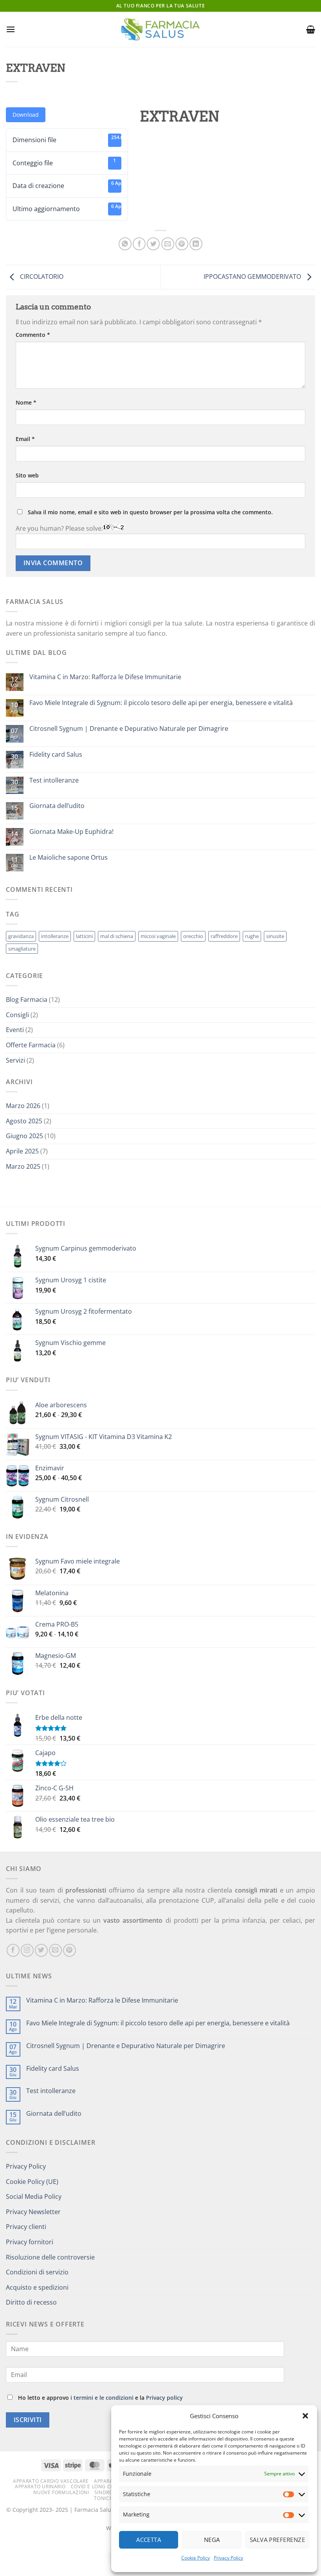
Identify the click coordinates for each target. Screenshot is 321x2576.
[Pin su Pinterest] (182, 244)
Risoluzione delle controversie (50, 2257)
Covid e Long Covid (97, 2487)
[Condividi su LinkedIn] (196, 244)
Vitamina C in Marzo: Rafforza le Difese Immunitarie (105, 677)
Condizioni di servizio (37, 2272)
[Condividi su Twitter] (153, 244)
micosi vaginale (158, 936)
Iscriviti (28, 2420)
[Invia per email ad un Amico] (168, 244)
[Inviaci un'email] (55, 1950)
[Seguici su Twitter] (41, 1950)
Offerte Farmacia (31, 1045)
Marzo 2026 (23, 1106)
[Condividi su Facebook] (139, 244)
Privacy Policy (228, 2558)
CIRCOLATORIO (41, 277)
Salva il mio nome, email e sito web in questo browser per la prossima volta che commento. (150, 512)
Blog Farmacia (27, 1000)
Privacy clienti (26, 2227)
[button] (305, 2416)
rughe (252, 936)
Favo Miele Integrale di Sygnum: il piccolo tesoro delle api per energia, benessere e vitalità (161, 703)
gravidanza (21, 936)
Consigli (17, 1015)
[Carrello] (311, 29)
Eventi (15, 1030)
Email (25, 439)
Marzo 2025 (23, 1166)
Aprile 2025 (22, 1151)
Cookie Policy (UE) (32, 2182)
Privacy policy (164, 2398)
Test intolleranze (54, 780)
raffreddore (224, 936)
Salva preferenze (277, 2540)
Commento (33, 335)
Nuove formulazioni (61, 2492)
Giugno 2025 (24, 1136)
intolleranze (55, 936)
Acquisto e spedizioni (37, 2287)
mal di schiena (117, 936)
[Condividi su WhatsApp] (125, 244)
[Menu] (11, 29)
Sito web (27, 475)
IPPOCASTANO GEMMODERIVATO (253, 277)
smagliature (22, 949)
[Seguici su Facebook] (13, 1950)
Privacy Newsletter (33, 2212)
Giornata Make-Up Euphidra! (71, 832)
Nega (212, 2540)
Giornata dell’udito (57, 806)
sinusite (275, 936)
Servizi (15, 1060)
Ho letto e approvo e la (100, 2398)
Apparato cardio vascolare (51, 2481)
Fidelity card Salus (56, 755)
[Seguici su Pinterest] (69, 1950)
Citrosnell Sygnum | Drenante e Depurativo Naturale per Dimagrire (129, 729)
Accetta (149, 2540)
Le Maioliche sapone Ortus (69, 858)
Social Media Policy (34, 2196)
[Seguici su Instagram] (27, 1950)
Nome (26, 402)
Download (26, 115)
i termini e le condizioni (102, 2398)
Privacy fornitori (30, 2242)
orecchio (193, 936)
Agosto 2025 (24, 1121)
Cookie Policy (196, 2558)
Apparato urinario (40, 2487)
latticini (84, 936)
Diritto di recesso (31, 2302)
